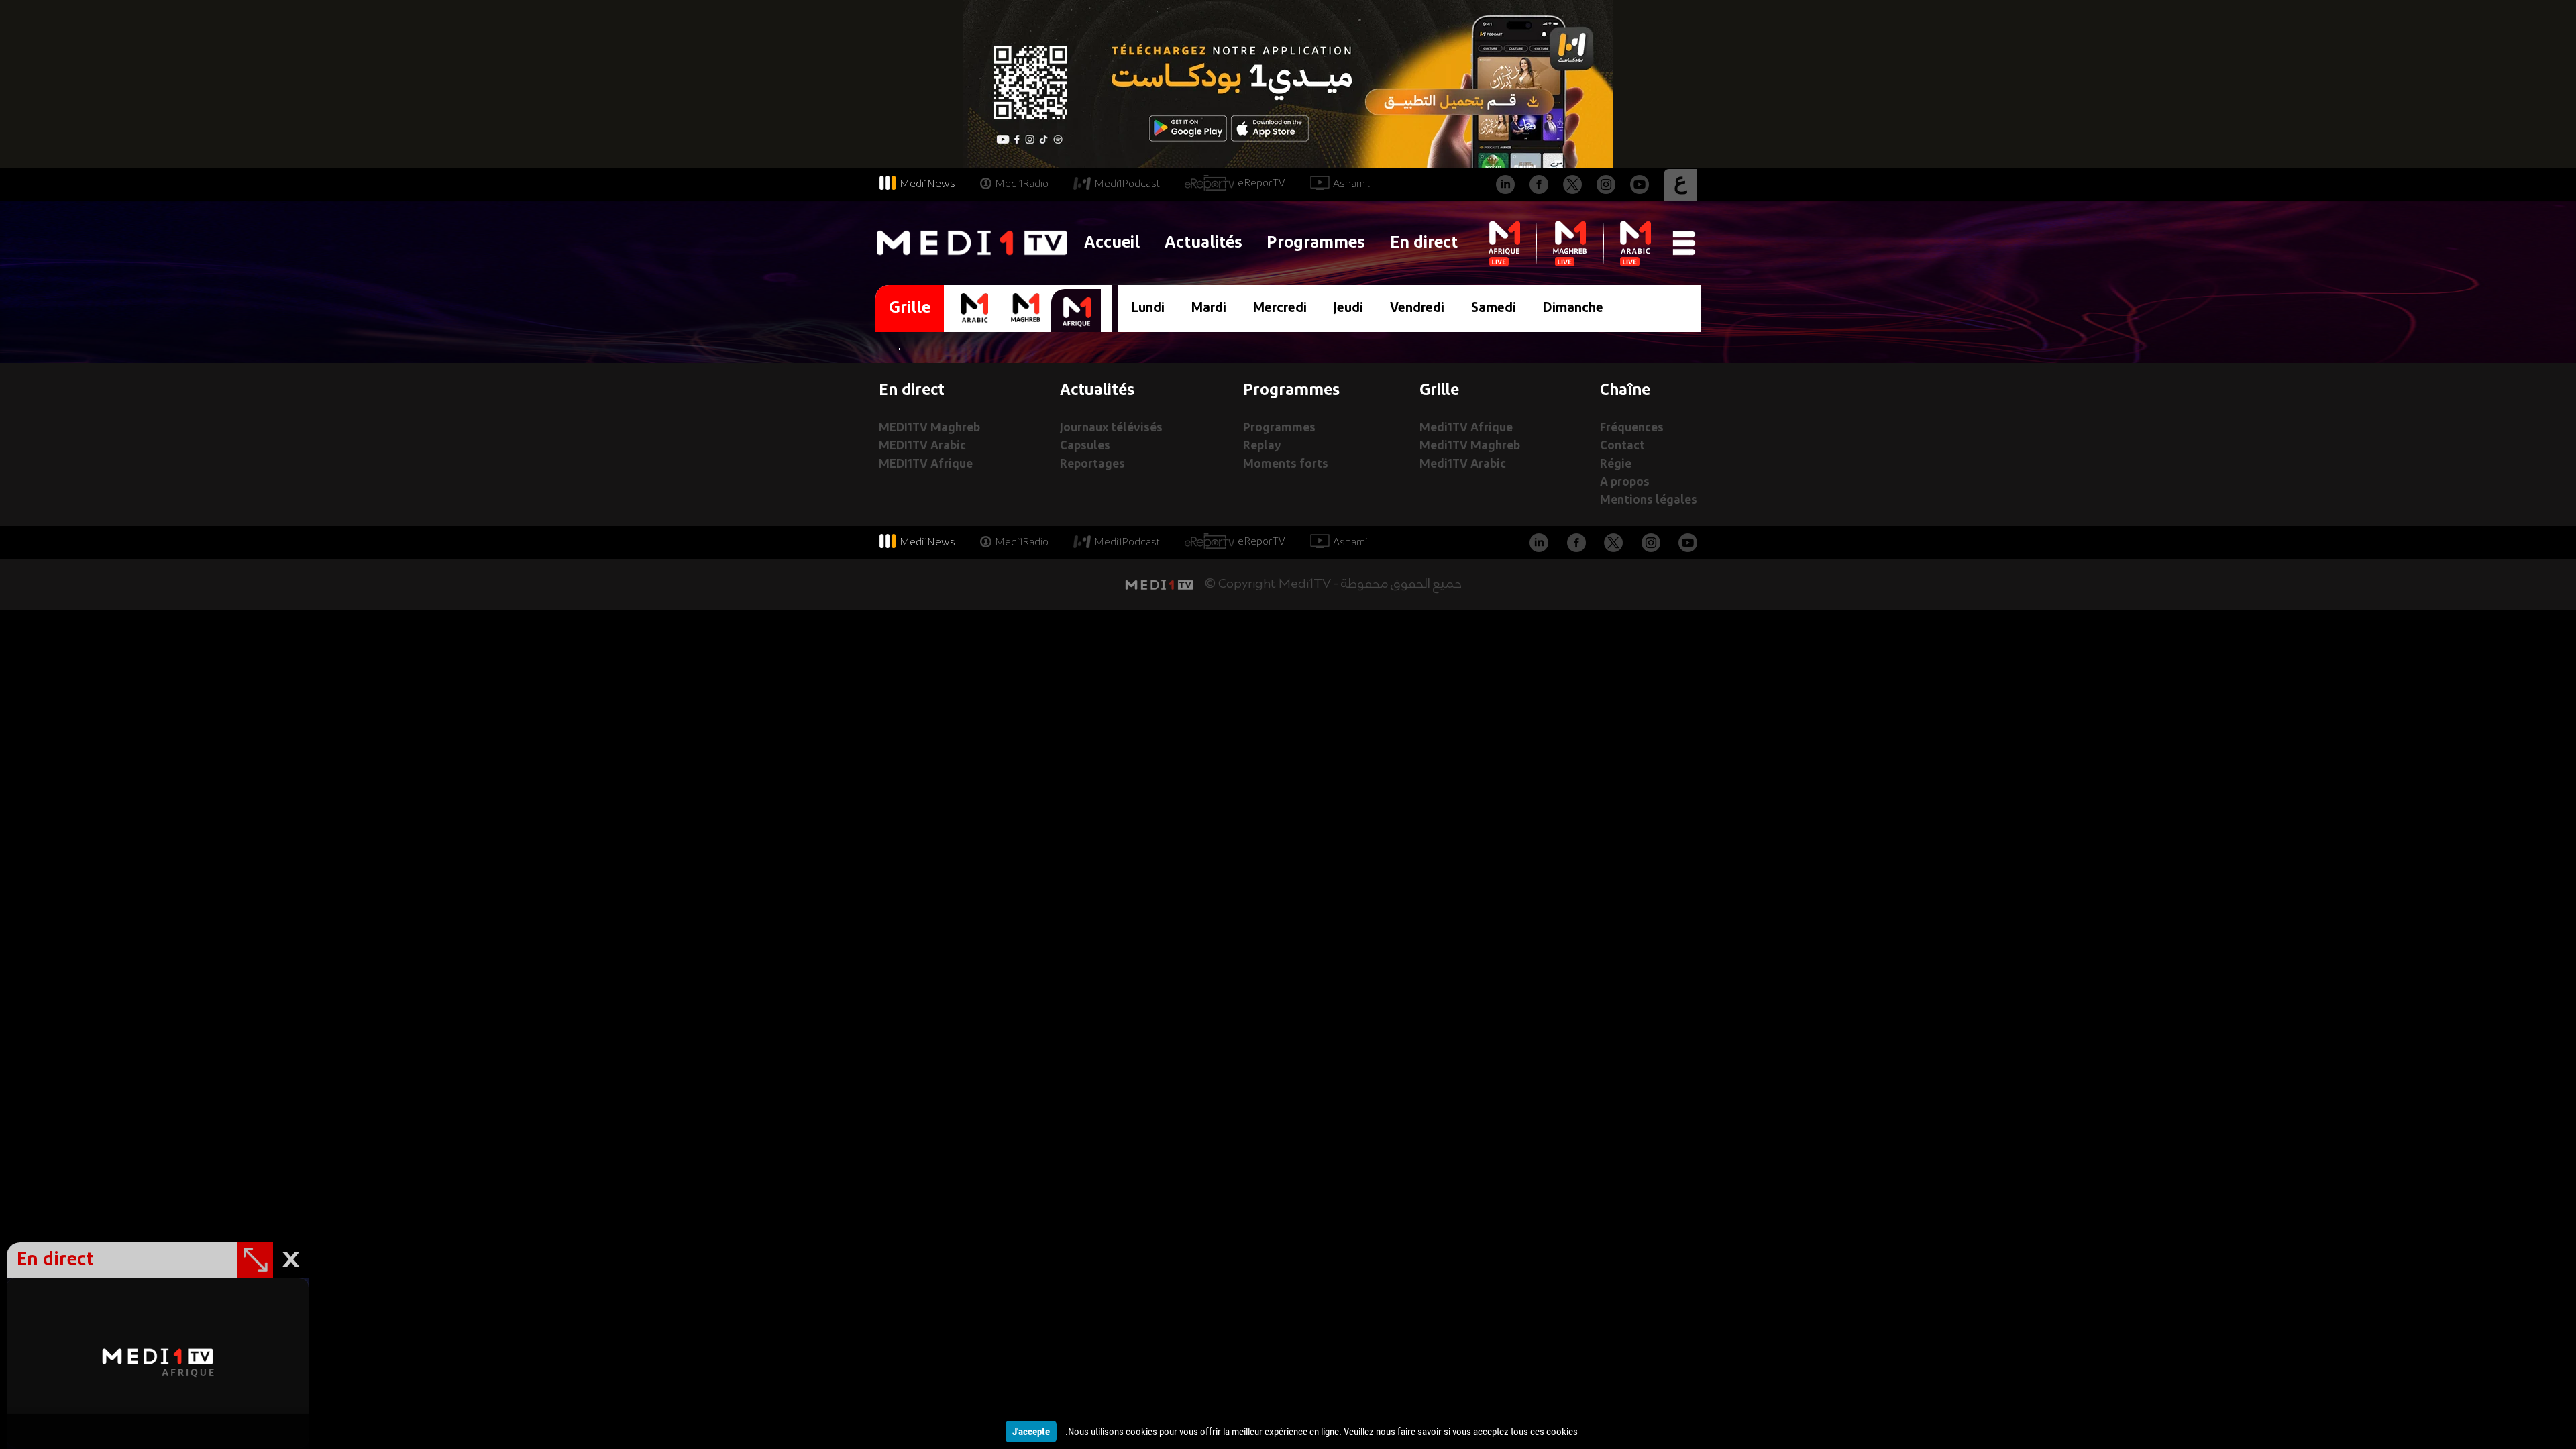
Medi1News (927, 184)
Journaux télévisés (1111, 428)
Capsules (1085, 446)
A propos (1625, 483)
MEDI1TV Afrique (926, 465)
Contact (1622, 446)
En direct (1424, 243)
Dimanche (1573, 309)
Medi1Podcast (1127, 184)
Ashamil (1351, 184)
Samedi (1494, 309)
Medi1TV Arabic (1463, 465)
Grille (910, 308)
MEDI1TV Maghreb (929, 428)
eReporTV (1262, 184)
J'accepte (1031, 1432)
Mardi (1209, 309)
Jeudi (1348, 309)
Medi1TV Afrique (1466, 428)
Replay (1262, 446)
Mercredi (1280, 309)
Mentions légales (1649, 501)
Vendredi (1417, 309)
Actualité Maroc (1288, 618)
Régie (1616, 465)
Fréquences (1632, 428)
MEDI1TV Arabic (922, 446)
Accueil (1112, 243)
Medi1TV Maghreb (1470, 446)
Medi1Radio (1022, 184)
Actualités (1203, 243)
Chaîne (1625, 391)
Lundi (1148, 309)
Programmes (1316, 243)
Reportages (1092, 465)
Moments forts (1286, 465)
